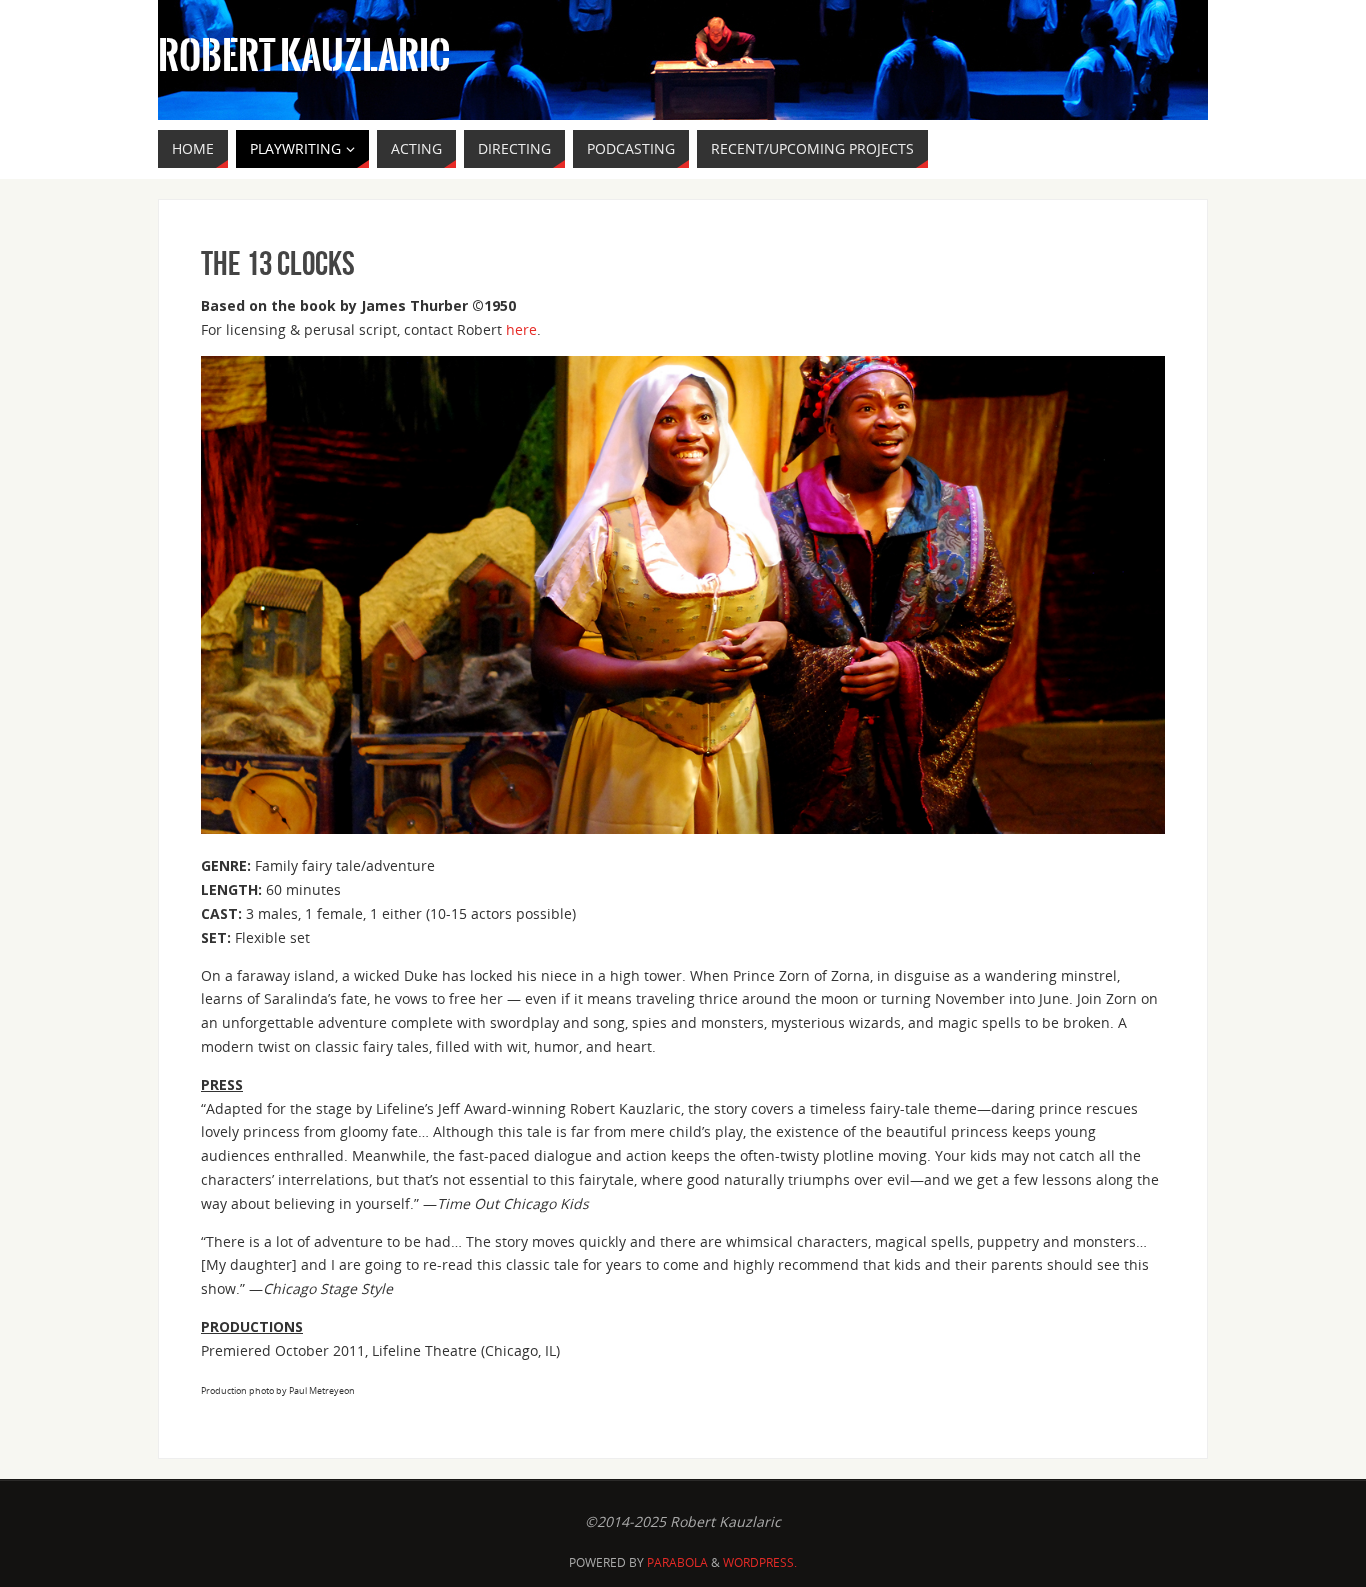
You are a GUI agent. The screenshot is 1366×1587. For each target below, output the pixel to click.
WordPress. (760, 1562)
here (521, 329)
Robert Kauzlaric (304, 56)
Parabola (677, 1562)
